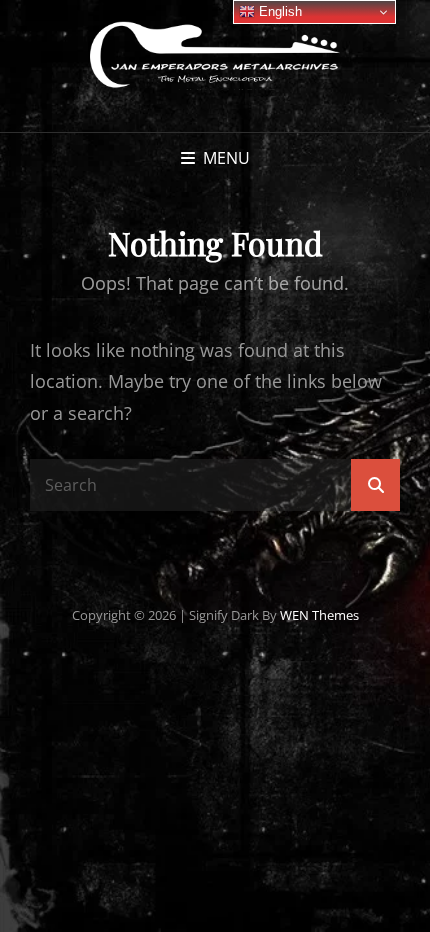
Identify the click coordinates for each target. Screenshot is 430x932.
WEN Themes (319, 615)
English (278, 11)
